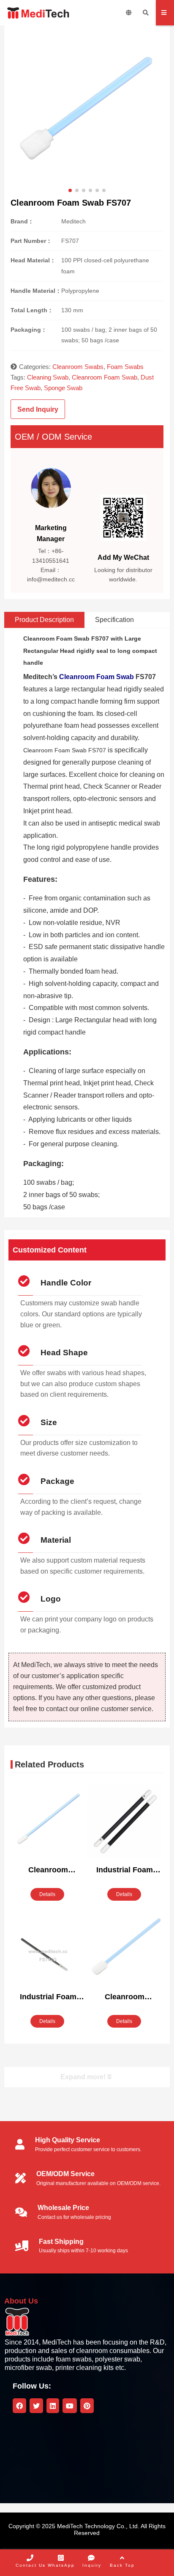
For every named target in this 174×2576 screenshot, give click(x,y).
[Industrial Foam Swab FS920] (125, 1822)
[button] (70, 190)
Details (47, 1894)
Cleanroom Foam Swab (105, 377)
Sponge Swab (63, 388)
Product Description (44, 620)
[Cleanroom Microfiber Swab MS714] (125, 1949)
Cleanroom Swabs (78, 367)
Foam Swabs (125, 367)
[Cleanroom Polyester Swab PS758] (48, 1822)
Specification (114, 620)
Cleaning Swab (48, 377)
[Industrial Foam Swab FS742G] (48, 1957)
